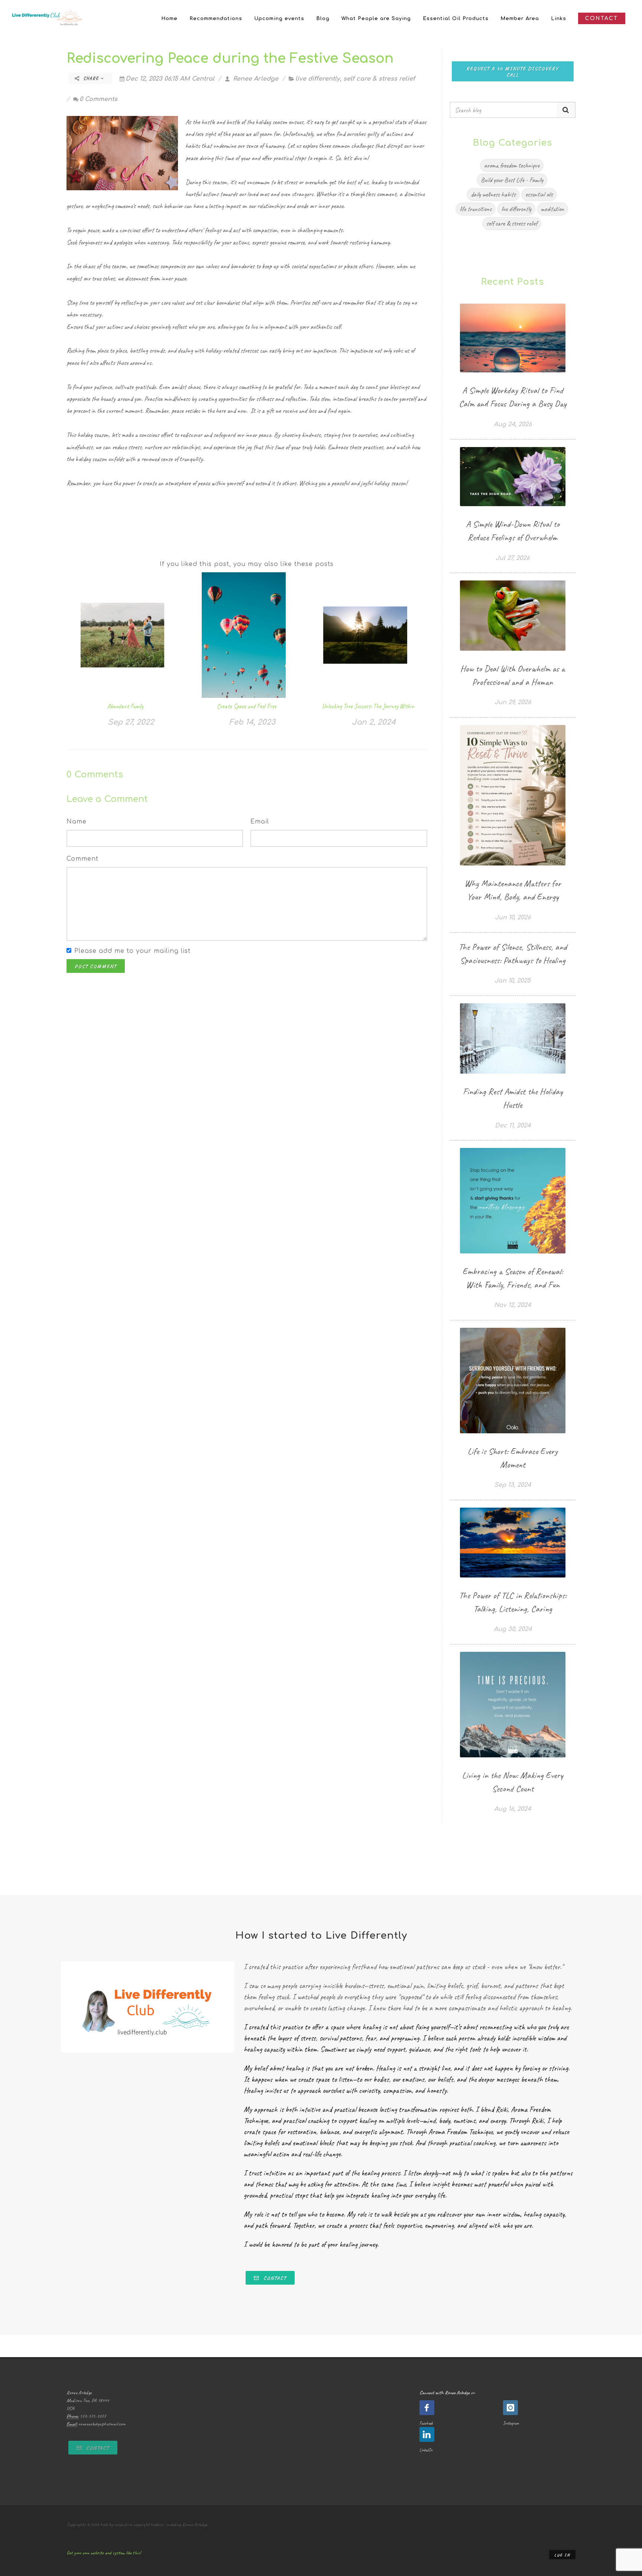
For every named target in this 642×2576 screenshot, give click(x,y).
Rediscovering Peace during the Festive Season (230, 58)
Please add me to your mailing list (132, 951)
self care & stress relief (379, 79)
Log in (562, 2555)
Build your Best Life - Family (512, 180)
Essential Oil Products (456, 19)
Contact (274, 2278)
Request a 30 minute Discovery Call (513, 72)
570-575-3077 (93, 2416)
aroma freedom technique (512, 165)
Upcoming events (279, 19)
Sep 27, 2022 (131, 722)
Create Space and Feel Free (247, 706)
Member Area (520, 19)
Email (260, 822)
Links (559, 19)
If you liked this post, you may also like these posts (247, 564)
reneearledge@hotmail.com (102, 2424)
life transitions (476, 209)
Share (91, 78)
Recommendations (216, 19)
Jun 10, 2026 (513, 918)
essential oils (539, 194)
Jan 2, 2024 (374, 722)
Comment (82, 859)
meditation (552, 209)
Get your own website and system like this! (104, 2553)
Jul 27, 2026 (513, 558)
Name (77, 822)
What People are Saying (376, 19)
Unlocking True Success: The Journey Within (368, 706)
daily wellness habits (493, 194)
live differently (318, 79)
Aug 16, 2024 (513, 1809)
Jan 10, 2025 (513, 981)
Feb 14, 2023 (252, 722)
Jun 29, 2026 (513, 702)
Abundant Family (125, 706)
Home (169, 19)
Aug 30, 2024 (513, 1629)
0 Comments (98, 99)
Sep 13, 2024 (513, 1485)
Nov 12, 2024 (513, 1305)
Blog (323, 19)
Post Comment (96, 966)
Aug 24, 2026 (513, 424)
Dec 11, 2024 (513, 1126)
